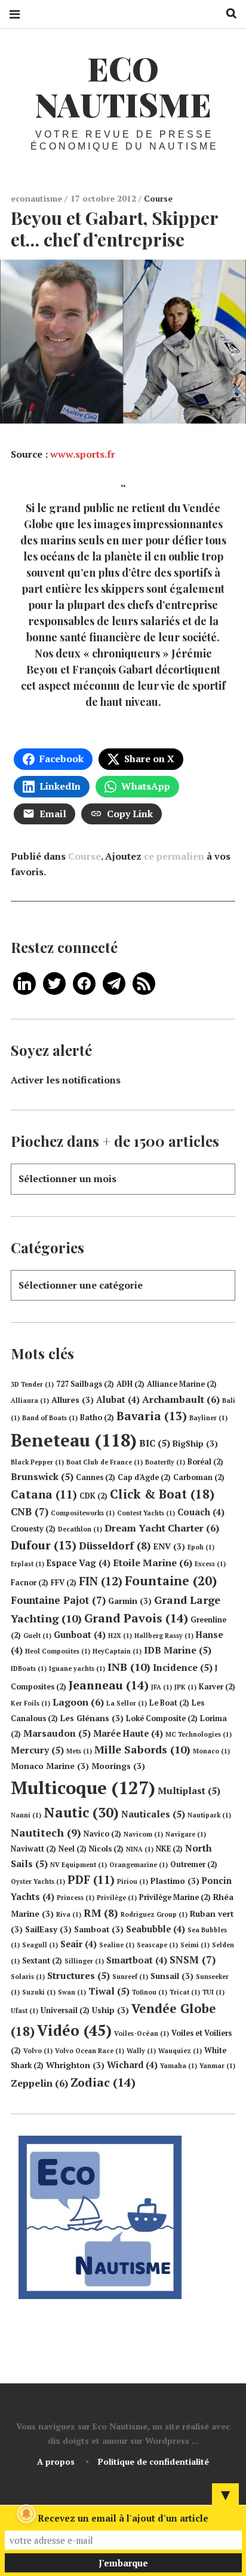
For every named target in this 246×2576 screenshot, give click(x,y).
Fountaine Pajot (58, 1600)
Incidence (183, 1667)
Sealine (117, 1945)
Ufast (24, 2011)
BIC (155, 1443)
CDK (93, 1496)
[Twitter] (54, 982)
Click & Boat (162, 1494)
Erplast (27, 1564)
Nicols (106, 1849)
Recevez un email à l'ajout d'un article (123, 2518)
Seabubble (156, 1929)
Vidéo (74, 2030)
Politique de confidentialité (153, 2461)
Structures (79, 1975)
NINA (140, 1849)
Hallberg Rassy (164, 1636)
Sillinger (84, 1961)
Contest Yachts (146, 1513)
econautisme (38, 198)
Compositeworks (83, 1513)
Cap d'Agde (144, 1477)
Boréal (205, 1462)
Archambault (181, 1399)
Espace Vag (79, 1563)
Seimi (195, 1945)
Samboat (99, 1929)
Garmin (130, 1601)
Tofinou (150, 1992)
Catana (44, 1494)
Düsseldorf (115, 1546)
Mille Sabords (142, 1749)
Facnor (30, 1583)
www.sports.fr (83, 453)
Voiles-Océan (142, 2033)
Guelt (37, 1636)
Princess (76, 1898)
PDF (91, 1880)
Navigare (186, 1834)
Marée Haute (128, 1733)
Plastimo (175, 1881)
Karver (217, 1687)
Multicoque (83, 1788)
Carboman (199, 1477)
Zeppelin (39, 2083)
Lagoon (78, 1702)
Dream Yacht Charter (162, 1528)
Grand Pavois (136, 1618)
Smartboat (137, 1960)
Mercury (37, 1750)
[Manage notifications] (26, 2514)
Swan (72, 1992)
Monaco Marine (50, 1766)
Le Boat (169, 1703)
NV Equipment (79, 1865)
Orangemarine (139, 1865)
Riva (69, 1914)
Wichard (132, 2065)
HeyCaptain (117, 1651)
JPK (185, 1687)
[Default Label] (24, 982)
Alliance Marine (182, 1384)
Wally (141, 2051)
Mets (79, 1751)
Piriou (133, 1881)
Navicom (143, 1834)
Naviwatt (33, 1849)
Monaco (211, 1751)
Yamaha (179, 2066)
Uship (110, 2010)
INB (129, 1667)
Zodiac (103, 2082)
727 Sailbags (85, 1384)
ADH (130, 1384)
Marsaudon (57, 1733)
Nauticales (153, 1814)
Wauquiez (180, 2051)
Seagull (40, 1945)
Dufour (44, 1545)
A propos (56, 2461)
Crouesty (33, 1529)
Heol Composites (58, 1651)
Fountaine (171, 1581)
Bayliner (208, 1418)
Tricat (185, 1992)
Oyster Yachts (38, 1881)
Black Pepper (37, 1462)
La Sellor (127, 1703)
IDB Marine (178, 1650)
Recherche (227, 13)
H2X (120, 1636)
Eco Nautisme (123, 86)
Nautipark (209, 1815)
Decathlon (80, 1529)
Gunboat (80, 1635)
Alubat (118, 1400)
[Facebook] (84, 982)
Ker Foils (30, 1703)
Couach (201, 1512)
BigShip (195, 1444)
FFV (64, 1583)
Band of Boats (50, 1418)
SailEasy (48, 1929)
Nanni (26, 1815)
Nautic (81, 1812)
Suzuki (39, 1992)
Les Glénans (92, 1718)
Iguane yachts (77, 1668)
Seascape (157, 1945)
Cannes (96, 1477)
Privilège (117, 1898)
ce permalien (174, 856)
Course (158, 198)
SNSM (193, 1960)
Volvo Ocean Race (90, 2051)
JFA (162, 1687)
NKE (169, 1849)
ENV (169, 1546)
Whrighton (75, 2065)
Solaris (28, 1977)
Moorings (118, 1766)
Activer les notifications (66, 1080)
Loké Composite (162, 1718)
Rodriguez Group (154, 1914)
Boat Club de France (104, 1462)
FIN (101, 1581)
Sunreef (130, 1977)
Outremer (194, 1864)
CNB (30, 1511)
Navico (102, 1834)
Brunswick (42, 1476)
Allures (73, 1400)
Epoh (201, 1547)
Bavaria (152, 1416)
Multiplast (189, 1791)
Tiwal (109, 1991)
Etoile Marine (153, 1563)
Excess (210, 1564)
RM (101, 1913)
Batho (97, 1418)
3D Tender (32, 1384)
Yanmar (217, 2066)
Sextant (42, 1961)
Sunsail (172, 1976)
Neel (73, 1849)
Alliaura (30, 1400)
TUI (213, 1992)
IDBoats (29, 1668)
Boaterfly (165, 1462)
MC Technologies (199, 1734)
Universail (65, 2010)
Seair (79, 1944)
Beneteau (74, 1440)
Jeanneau (109, 1685)
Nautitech (46, 1832)
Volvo (38, 2051)
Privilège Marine (175, 1897)
